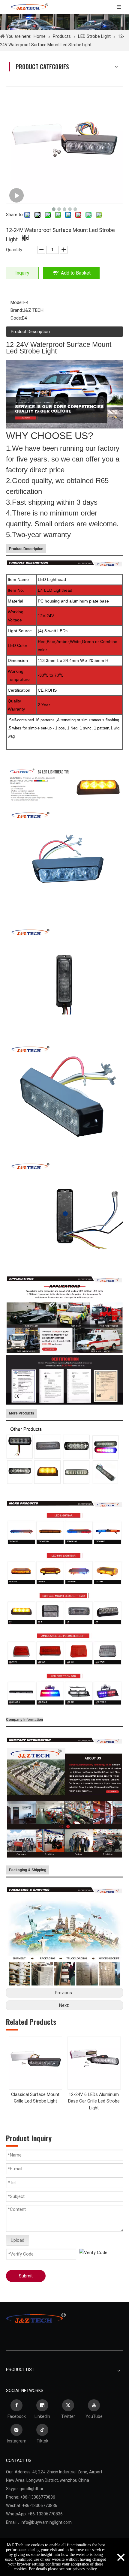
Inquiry (22, 273)
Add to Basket (76, 273)
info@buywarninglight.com (46, 2522)
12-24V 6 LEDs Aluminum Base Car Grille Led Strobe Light (94, 2101)
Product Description (30, 332)
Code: (16, 318)
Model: (17, 302)
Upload (18, 2240)
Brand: (17, 310)
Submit (26, 2276)
